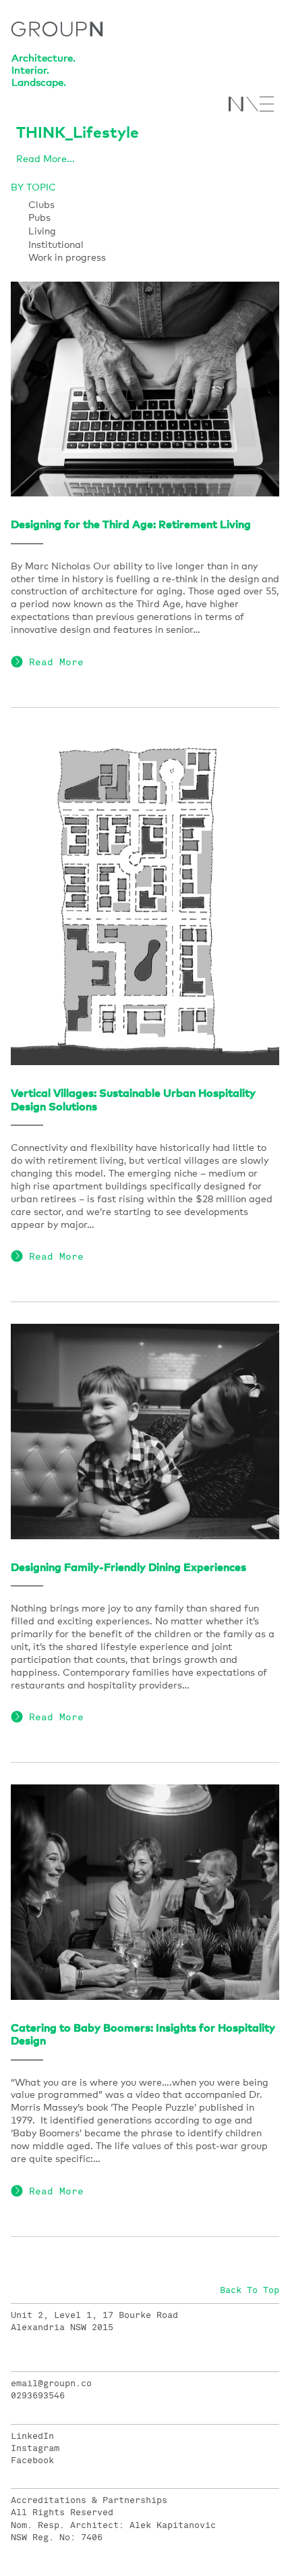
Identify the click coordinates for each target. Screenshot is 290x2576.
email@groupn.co (51, 2384)
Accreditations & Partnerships (89, 2500)
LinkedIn (32, 2436)
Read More (53, 662)
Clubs (41, 205)
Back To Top (250, 2290)
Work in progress (67, 258)
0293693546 (38, 2396)
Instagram (35, 2448)
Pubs (39, 218)
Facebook (32, 2461)
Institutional (56, 245)
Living (42, 232)
